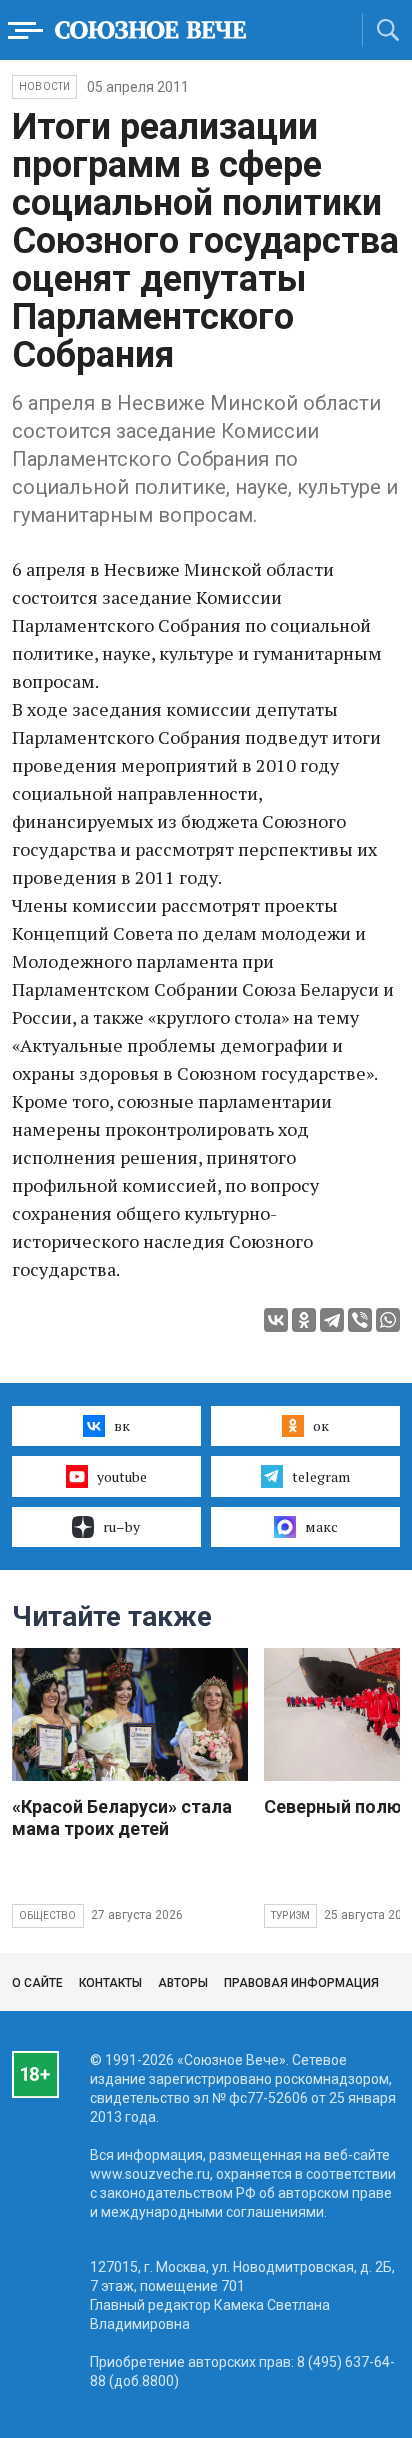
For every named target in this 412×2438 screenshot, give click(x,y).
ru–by (121, 1526)
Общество (48, 1915)
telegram (321, 1476)
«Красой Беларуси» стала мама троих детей (122, 1817)
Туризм (290, 1915)
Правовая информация (301, 1983)
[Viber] (360, 1320)
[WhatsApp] (388, 1320)
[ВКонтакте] (276, 1320)
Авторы (183, 1983)
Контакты (110, 1983)
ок (321, 1425)
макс (321, 1526)
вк (122, 1425)
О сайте (37, 1983)
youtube (122, 1476)
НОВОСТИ (44, 86)
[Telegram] (332, 1320)
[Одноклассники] (304, 1320)
